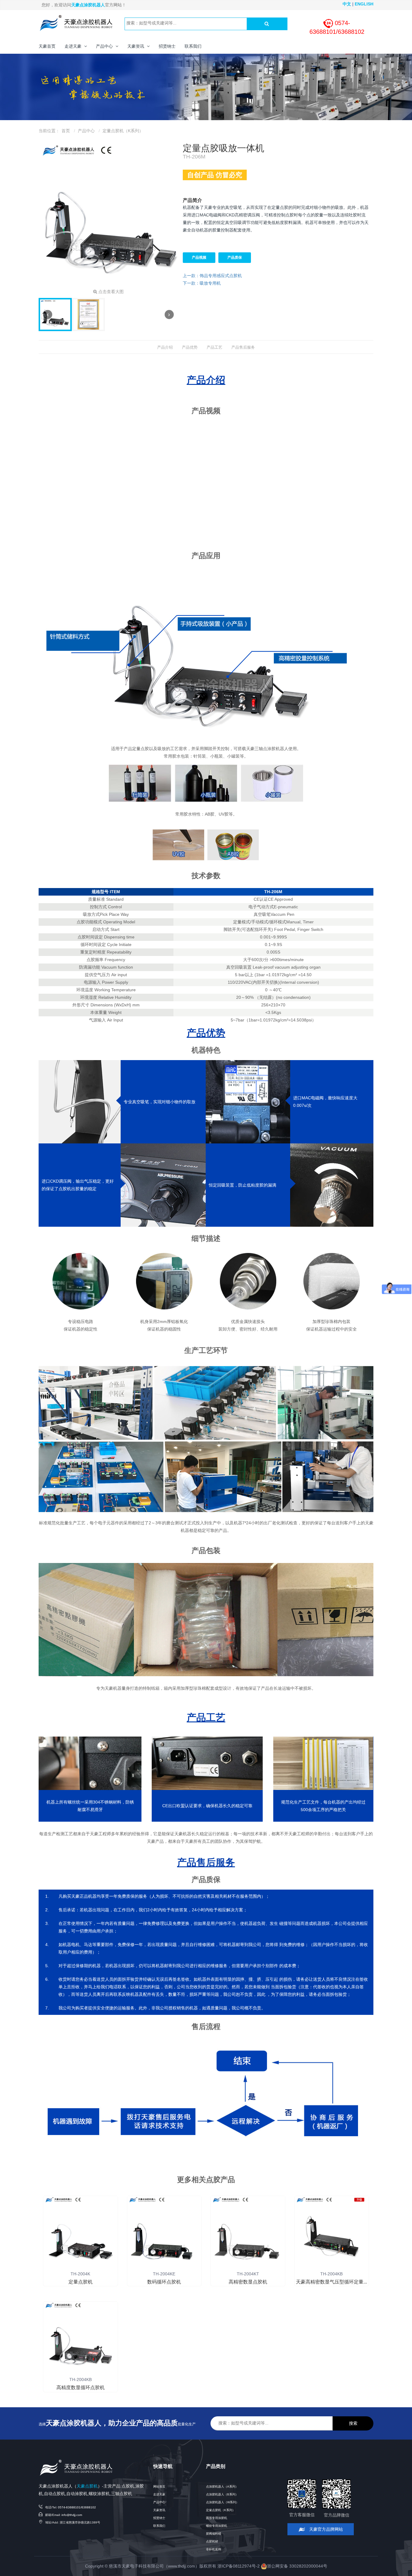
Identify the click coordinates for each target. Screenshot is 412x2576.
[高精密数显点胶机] (248, 2233)
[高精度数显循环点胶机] (81, 2338)
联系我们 (159, 2526)
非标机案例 (214, 2549)
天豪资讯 (159, 2510)
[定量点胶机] (81, 2233)
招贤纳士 (159, 2518)
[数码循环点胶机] (164, 2233)
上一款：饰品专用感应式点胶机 (212, 276)
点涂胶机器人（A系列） (222, 2487)
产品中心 (86, 131)
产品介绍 (165, 347)
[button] (76, 46)
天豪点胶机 (87, 2486)
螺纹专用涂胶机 (217, 2526)
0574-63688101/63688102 (77, 2507)
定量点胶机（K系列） (123, 131)
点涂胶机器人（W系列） (222, 2502)
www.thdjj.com (182, 2566)
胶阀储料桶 (214, 2534)
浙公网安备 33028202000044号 (297, 2566)
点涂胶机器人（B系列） (222, 2494)
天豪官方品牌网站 (325, 2529)
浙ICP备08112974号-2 (239, 2566)
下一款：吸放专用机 (202, 283)
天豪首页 (47, 46)
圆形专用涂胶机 (217, 2518)
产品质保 (235, 257)
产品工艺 (214, 347)
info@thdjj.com (72, 2515)
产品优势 (190, 347)
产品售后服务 (243, 347)
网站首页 (159, 2487)
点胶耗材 (212, 2541)
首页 (66, 131)
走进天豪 (159, 2494)
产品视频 (199, 257)
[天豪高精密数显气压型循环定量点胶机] (332, 2233)
